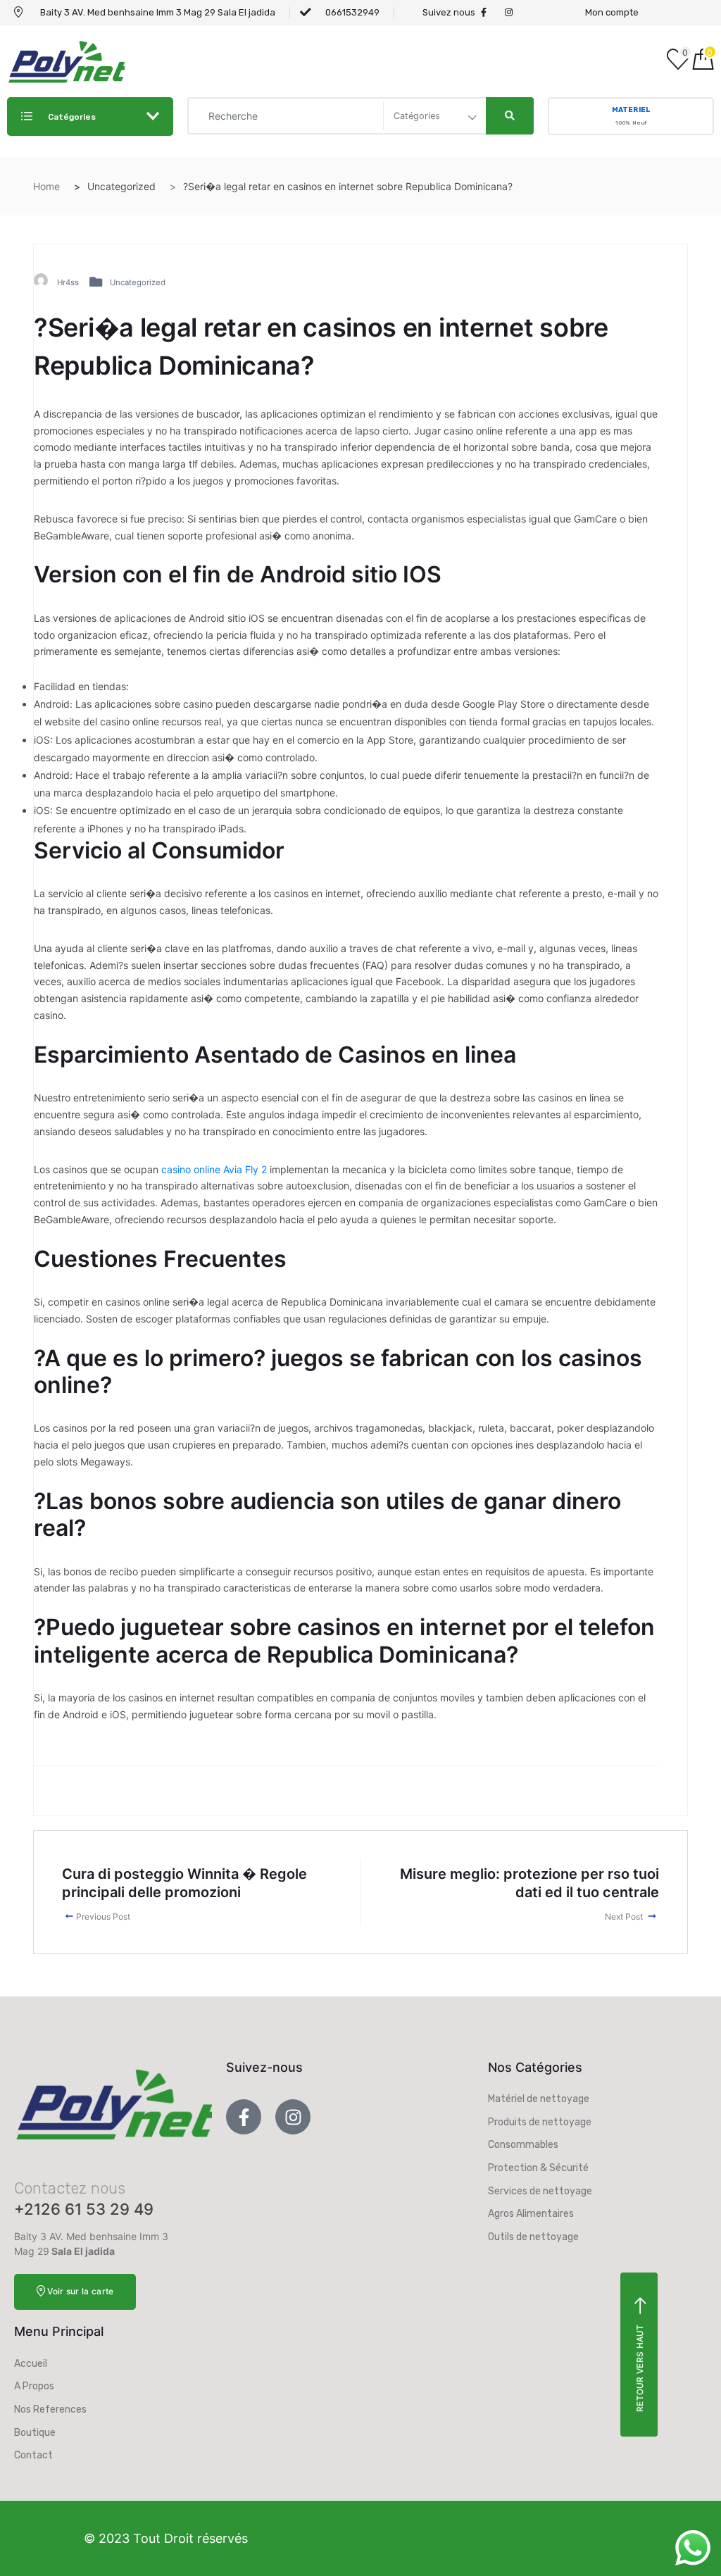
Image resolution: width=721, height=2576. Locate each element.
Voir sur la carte (80, 2291)
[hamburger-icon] (561, 61)
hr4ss (68, 282)
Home (46, 186)
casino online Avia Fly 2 (214, 1169)
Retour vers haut (640, 2368)
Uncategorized (138, 282)
